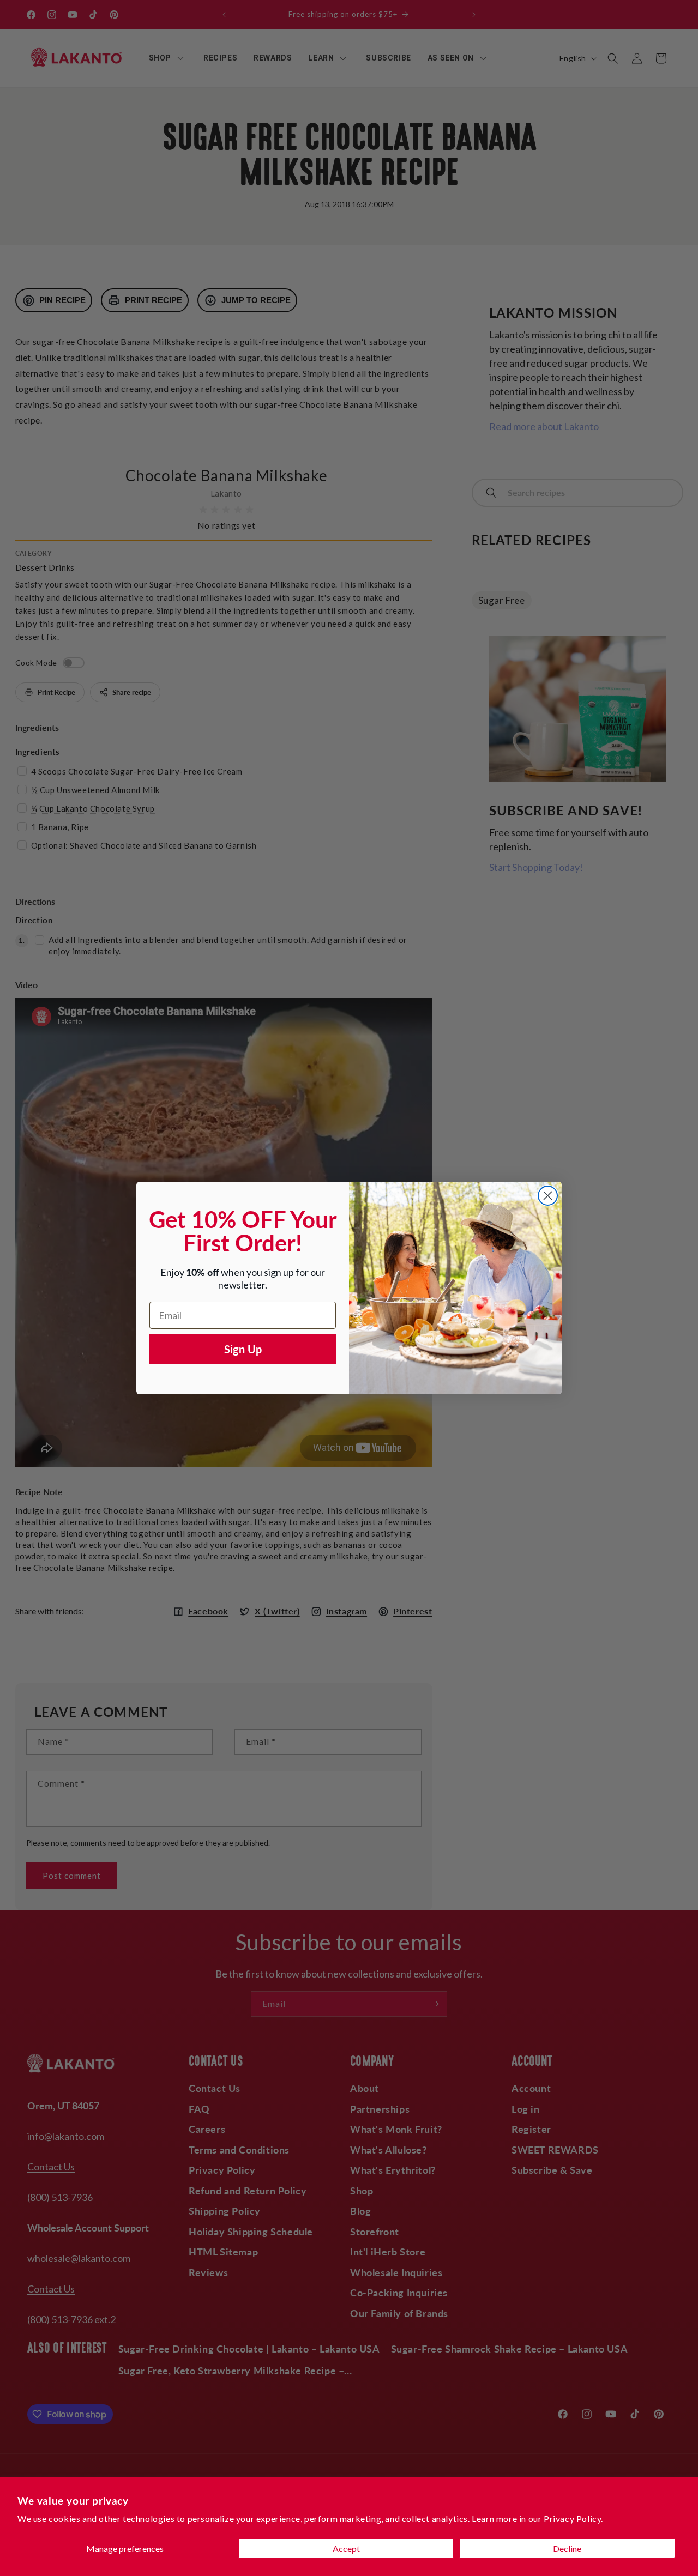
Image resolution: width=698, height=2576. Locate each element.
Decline (567, 2548)
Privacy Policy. (573, 2518)
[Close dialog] (548, 1196)
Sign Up (243, 1349)
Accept (346, 2548)
